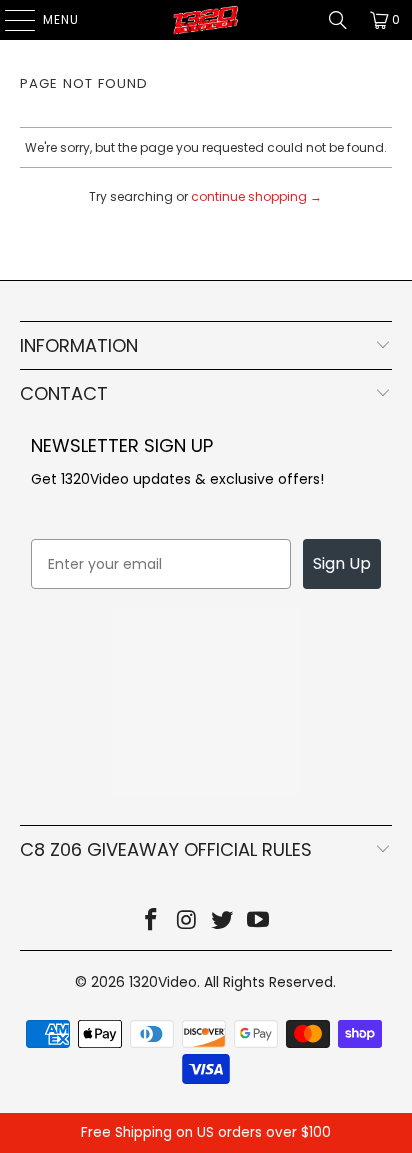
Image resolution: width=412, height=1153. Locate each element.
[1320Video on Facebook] (152, 921)
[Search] (338, 20)
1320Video (163, 982)
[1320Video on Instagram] (187, 921)
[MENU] (10, 20)
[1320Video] (206, 20)
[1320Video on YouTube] (259, 921)
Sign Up (342, 563)
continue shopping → (256, 196)
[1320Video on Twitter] (223, 921)
